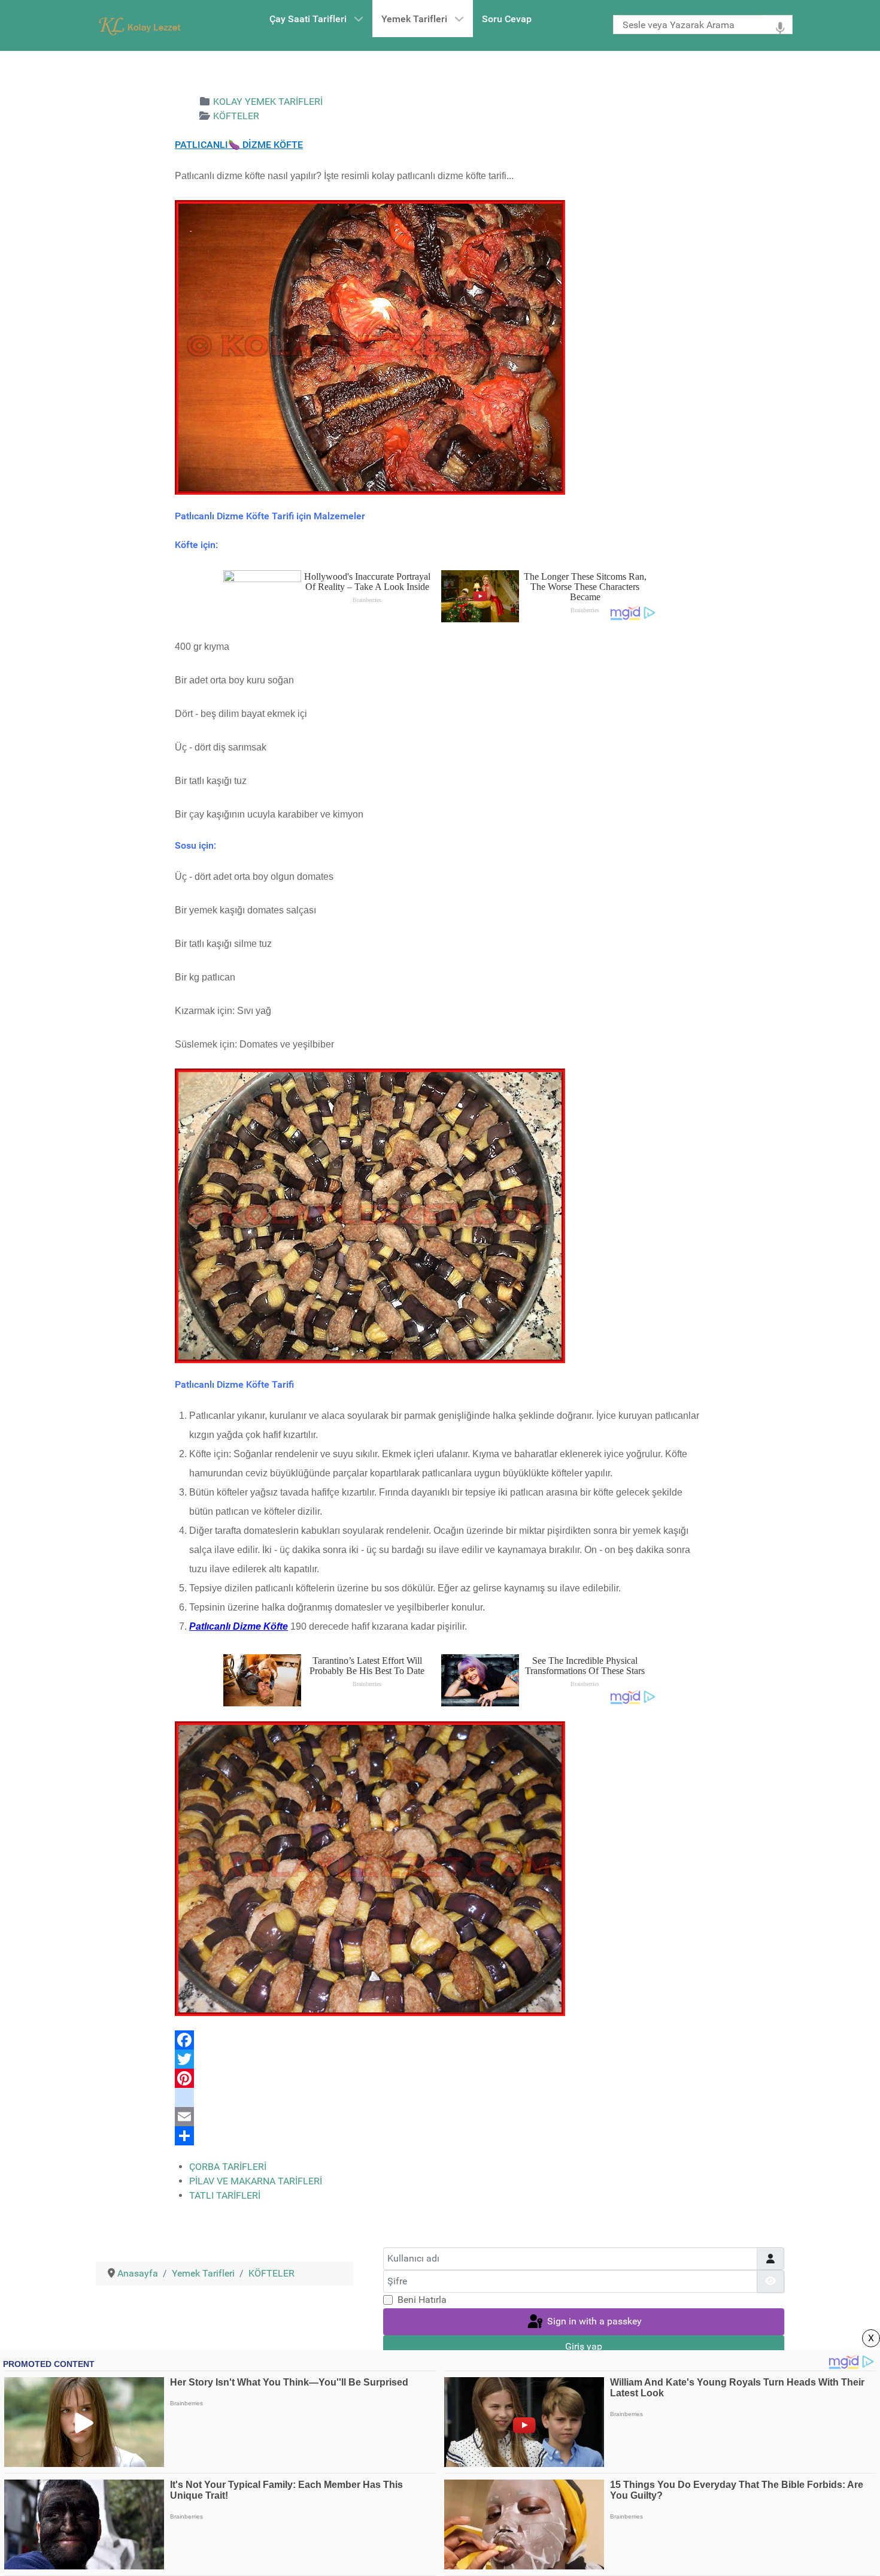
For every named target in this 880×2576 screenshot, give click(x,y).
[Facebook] (440, 2040)
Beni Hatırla (422, 2300)
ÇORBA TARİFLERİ (228, 2167)
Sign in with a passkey (593, 2321)
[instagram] (440, 2097)
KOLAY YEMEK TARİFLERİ (268, 102)
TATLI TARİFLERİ (225, 2195)
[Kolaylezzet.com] (142, 25)
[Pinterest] (440, 2078)
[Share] (440, 2136)
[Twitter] (440, 2059)
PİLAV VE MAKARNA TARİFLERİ (256, 2181)
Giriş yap (584, 2346)
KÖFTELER (236, 116)
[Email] (440, 2117)
